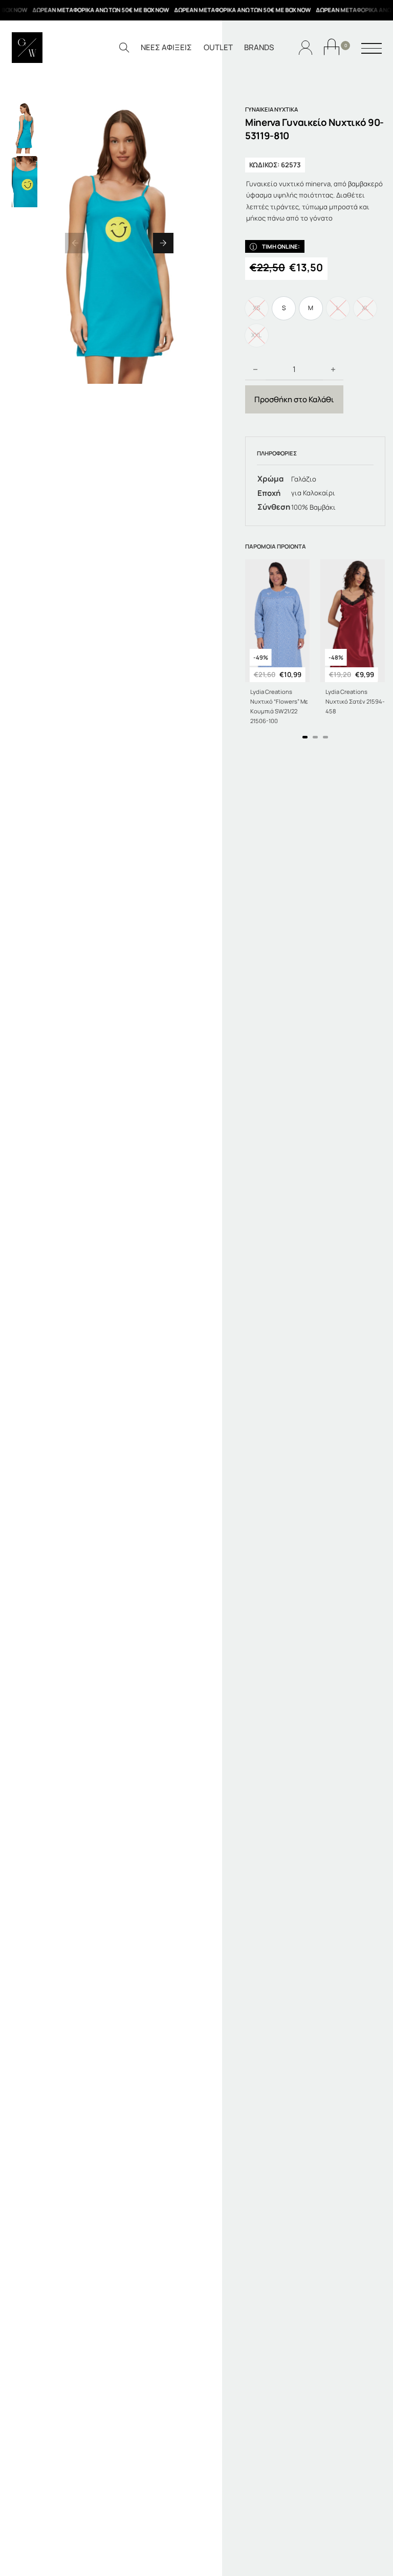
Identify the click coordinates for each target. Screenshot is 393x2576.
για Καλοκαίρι (313, 493)
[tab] (305, 737)
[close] (372, 49)
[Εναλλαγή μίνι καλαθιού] (332, 47)
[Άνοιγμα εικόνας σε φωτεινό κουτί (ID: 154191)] (119, 243)
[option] (284, 308)
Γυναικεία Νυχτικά (271, 109)
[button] (75, 243)
